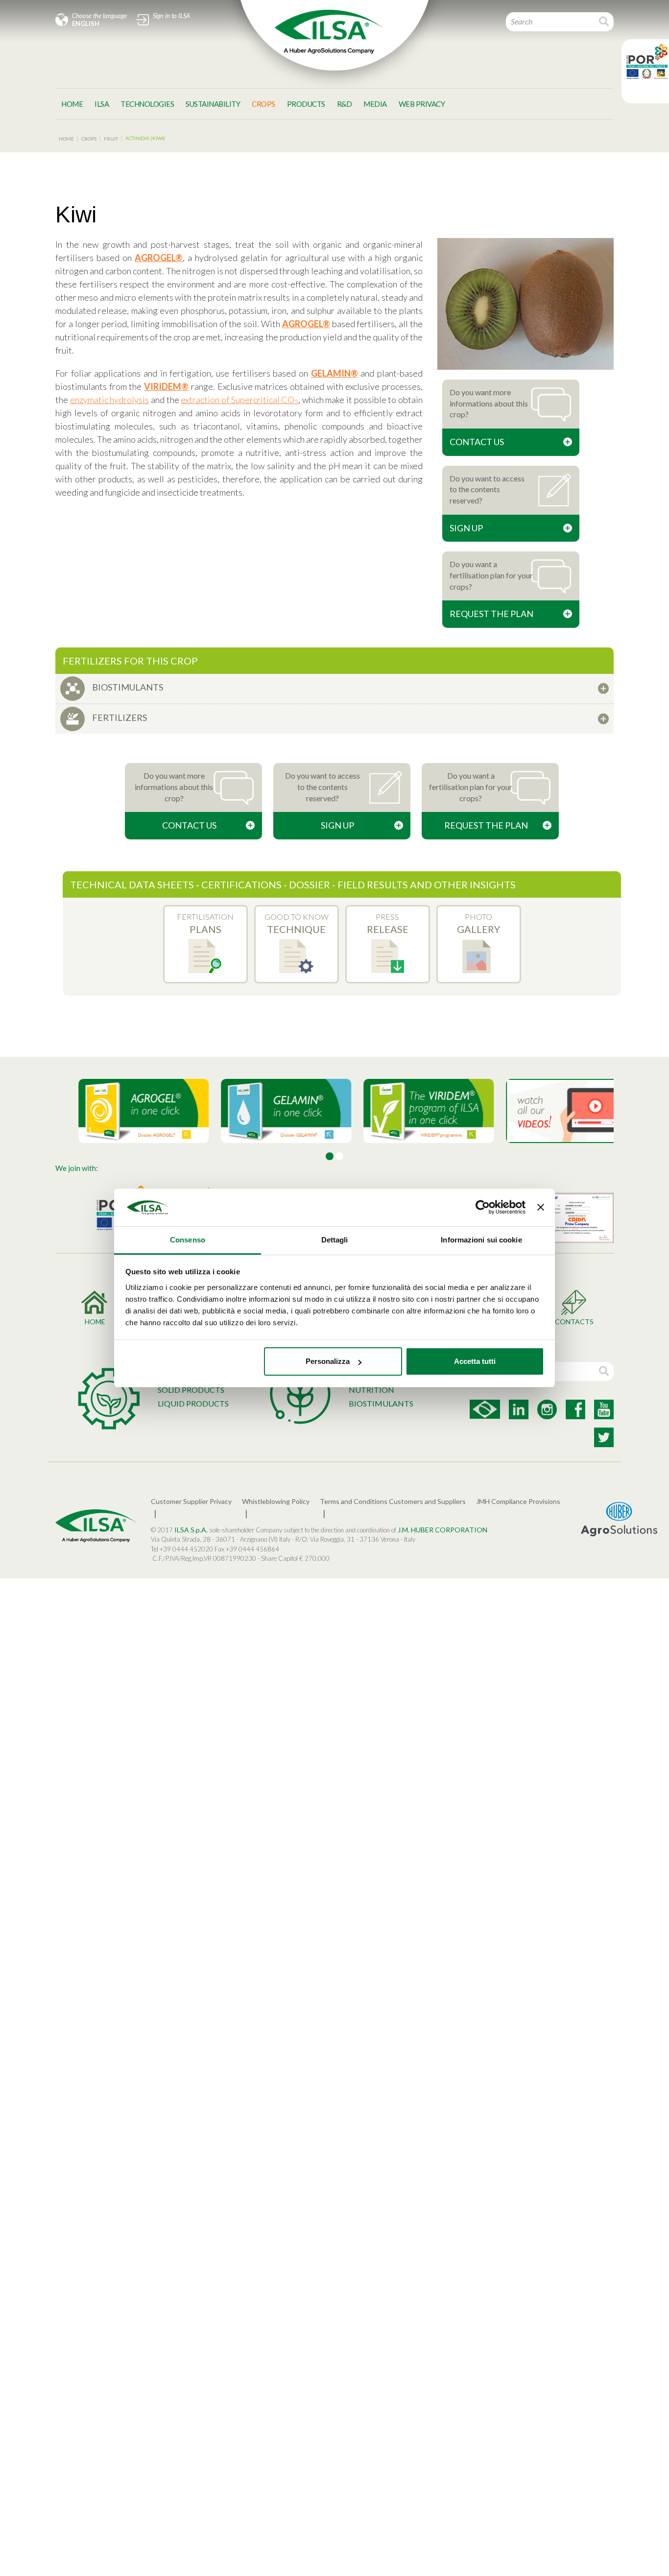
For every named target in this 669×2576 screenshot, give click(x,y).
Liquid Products (193, 1403)
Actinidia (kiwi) (145, 138)
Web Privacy (422, 104)
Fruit (111, 139)
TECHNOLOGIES (147, 104)
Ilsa (102, 104)
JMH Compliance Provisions (518, 1501)
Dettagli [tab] (335, 1240)
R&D (345, 104)
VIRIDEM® (166, 386)
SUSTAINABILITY (213, 104)
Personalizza (328, 1361)
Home (72, 104)
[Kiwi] (526, 304)
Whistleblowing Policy (276, 1501)
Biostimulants (381, 1403)
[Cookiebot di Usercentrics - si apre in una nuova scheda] (483, 1208)
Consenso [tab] (188, 1240)
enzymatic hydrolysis (110, 400)
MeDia (375, 104)
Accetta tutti (475, 1361)
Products (306, 104)
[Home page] (329, 32)
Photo (478, 924)
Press (388, 924)
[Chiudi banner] (541, 1208)
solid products (191, 1390)
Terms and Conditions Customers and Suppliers (393, 1501)
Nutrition (371, 1390)
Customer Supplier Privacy (191, 1501)
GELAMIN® (334, 373)
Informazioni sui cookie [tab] (481, 1240)
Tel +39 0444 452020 (182, 1549)
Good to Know (297, 924)
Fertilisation (205, 924)
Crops (263, 104)
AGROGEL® (159, 258)
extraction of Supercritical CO (239, 400)
